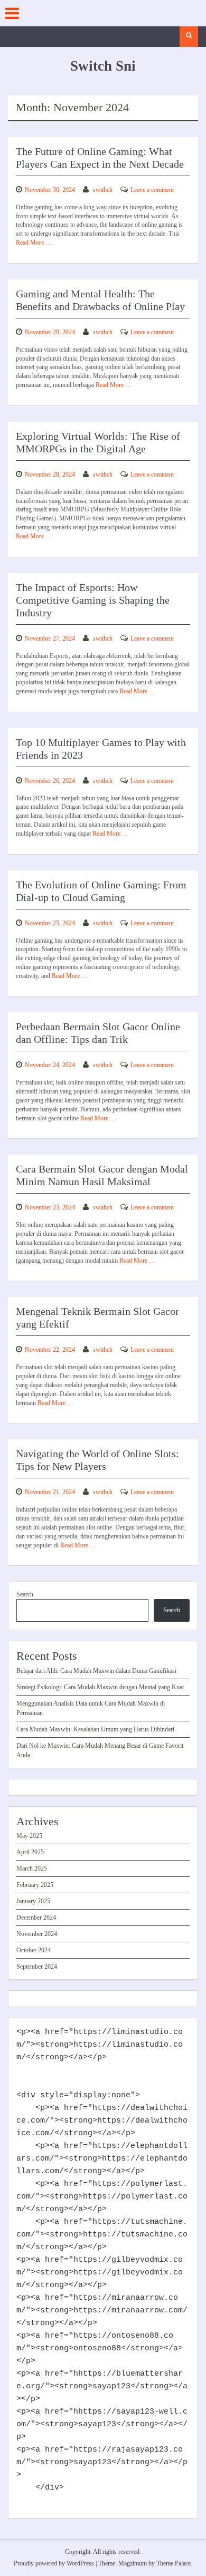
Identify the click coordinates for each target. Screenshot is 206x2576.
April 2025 (30, 1852)
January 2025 (33, 1901)
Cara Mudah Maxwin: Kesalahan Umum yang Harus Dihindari (95, 1729)
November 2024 (37, 1934)
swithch (103, 190)
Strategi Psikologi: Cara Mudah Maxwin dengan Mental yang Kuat (100, 1687)
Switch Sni (103, 66)
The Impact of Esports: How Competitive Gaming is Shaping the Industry (93, 600)
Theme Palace (174, 2563)
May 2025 (29, 1836)
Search (25, 1594)
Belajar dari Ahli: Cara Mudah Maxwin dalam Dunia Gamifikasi (96, 1671)
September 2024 (37, 1967)
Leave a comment (152, 190)
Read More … (34, 243)
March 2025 (32, 1868)
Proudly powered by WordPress (54, 2563)
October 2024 (34, 1950)
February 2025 (35, 1885)
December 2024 (36, 1918)
